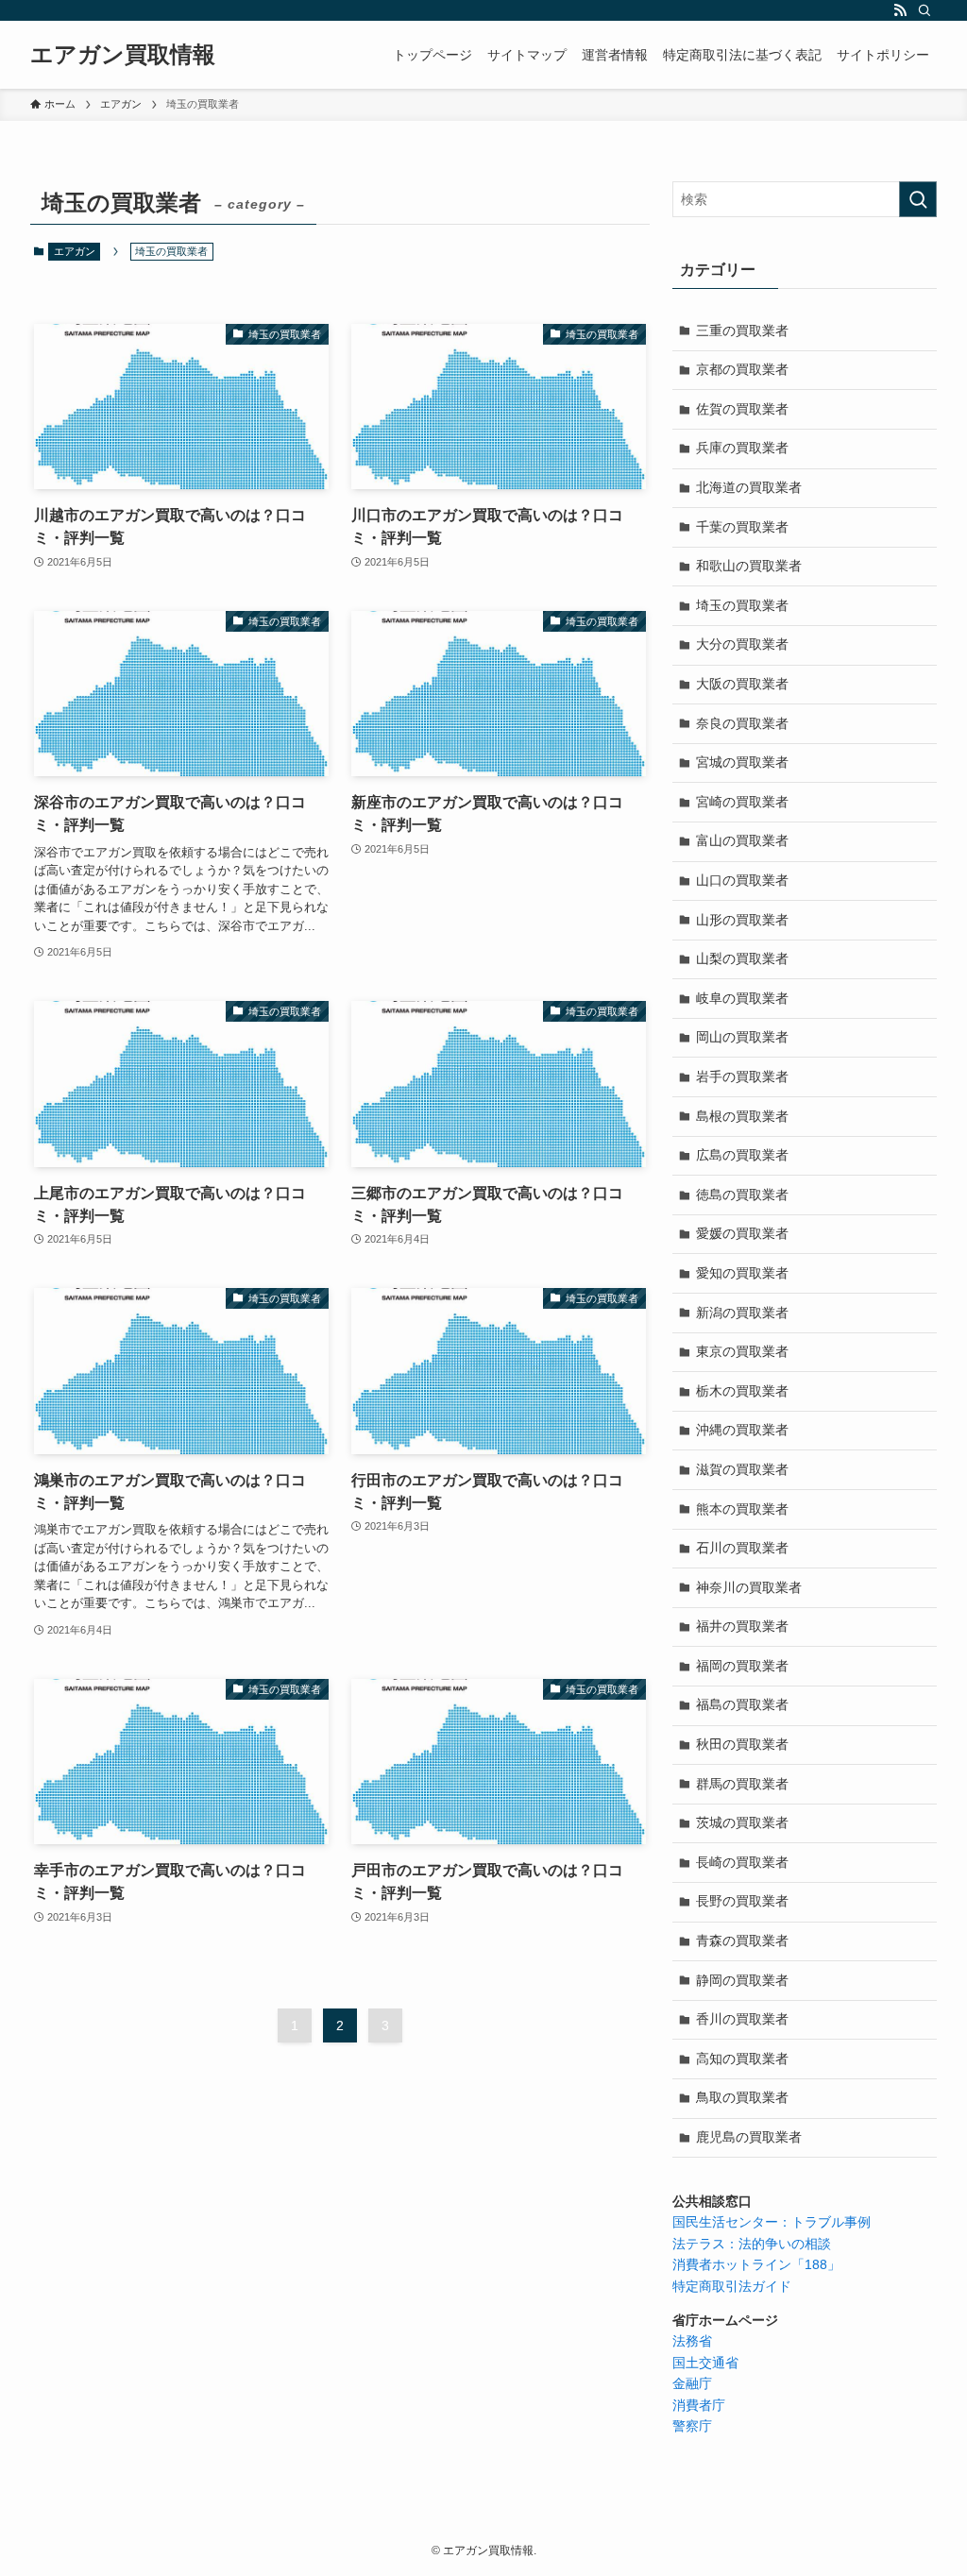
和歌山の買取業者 (749, 566)
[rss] (900, 10)
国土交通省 (705, 2363)
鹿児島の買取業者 (749, 2137)
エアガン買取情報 (123, 55)
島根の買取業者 (742, 1116)
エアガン (75, 251)
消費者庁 (699, 2405)
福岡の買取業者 (742, 1666)
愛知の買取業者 (742, 1273)
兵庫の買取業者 (742, 448)
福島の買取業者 (742, 1704)
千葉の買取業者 (742, 527)
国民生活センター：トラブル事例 (772, 2222)
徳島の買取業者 (742, 1195)
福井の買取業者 (742, 1626)
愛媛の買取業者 (742, 1233)
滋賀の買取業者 (742, 1469)
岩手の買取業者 (742, 1076)
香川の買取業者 (742, 2019)
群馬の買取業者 (742, 1784)
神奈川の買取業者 (749, 1587)
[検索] (925, 10)
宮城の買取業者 (742, 762)
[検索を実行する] (918, 199)
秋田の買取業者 (742, 1744)
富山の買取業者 (742, 840)
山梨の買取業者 (742, 958)
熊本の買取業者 (742, 1509)
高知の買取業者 (742, 2059)
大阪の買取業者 (742, 684)
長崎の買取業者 (742, 1862)
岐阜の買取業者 (742, 998)
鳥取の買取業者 (742, 2097)
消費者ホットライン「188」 (756, 2264)
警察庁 (692, 2426)
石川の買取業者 (742, 1548)
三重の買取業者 (742, 330)
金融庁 (692, 2383)
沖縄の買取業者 (742, 1430)
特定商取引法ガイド (732, 2286)
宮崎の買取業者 (742, 802)
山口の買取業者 (742, 880)
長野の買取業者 (742, 1901)
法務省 (692, 2341)
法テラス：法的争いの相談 (752, 2244)
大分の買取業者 (742, 644)
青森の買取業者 (742, 1940)
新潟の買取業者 (742, 1313)
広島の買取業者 (742, 1155)
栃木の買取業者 (742, 1391)
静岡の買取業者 (742, 1980)
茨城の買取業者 (742, 1822)
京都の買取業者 (742, 369)
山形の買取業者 (742, 920)
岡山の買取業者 (742, 1037)
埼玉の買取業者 (742, 605)
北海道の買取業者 (749, 487)
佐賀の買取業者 (742, 409)
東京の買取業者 (742, 1351)
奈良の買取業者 (742, 723)
